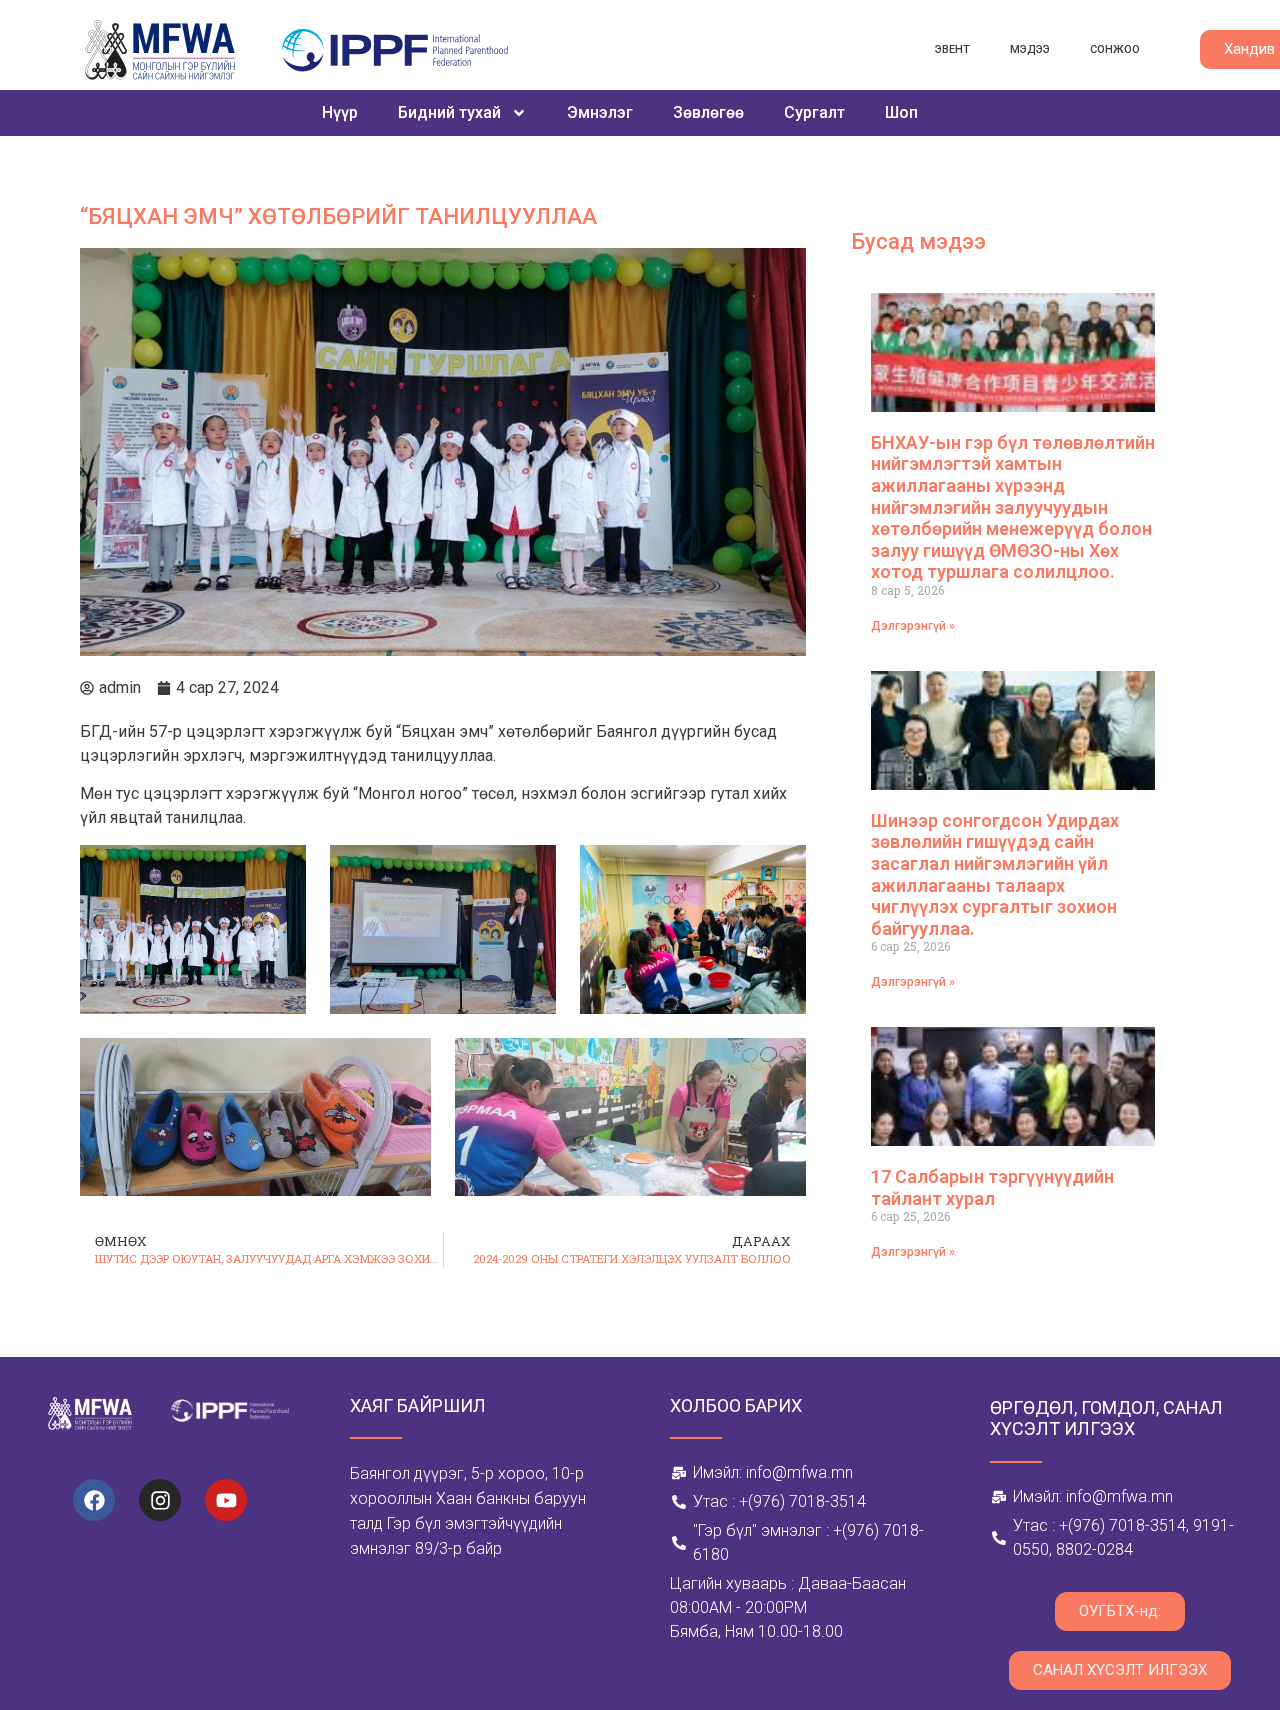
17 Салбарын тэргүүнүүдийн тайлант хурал (992, 1187)
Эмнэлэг (600, 112)
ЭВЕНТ (952, 49)
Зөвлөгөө (708, 112)
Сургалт (814, 112)
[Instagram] (160, 1500)
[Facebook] (94, 1500)
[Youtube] (226, 1500)
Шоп (901, 112)
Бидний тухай (449, 112)
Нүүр (340, 112)
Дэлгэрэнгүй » (913, 626)
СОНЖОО (1115, 49)
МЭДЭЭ (1030, 49)
